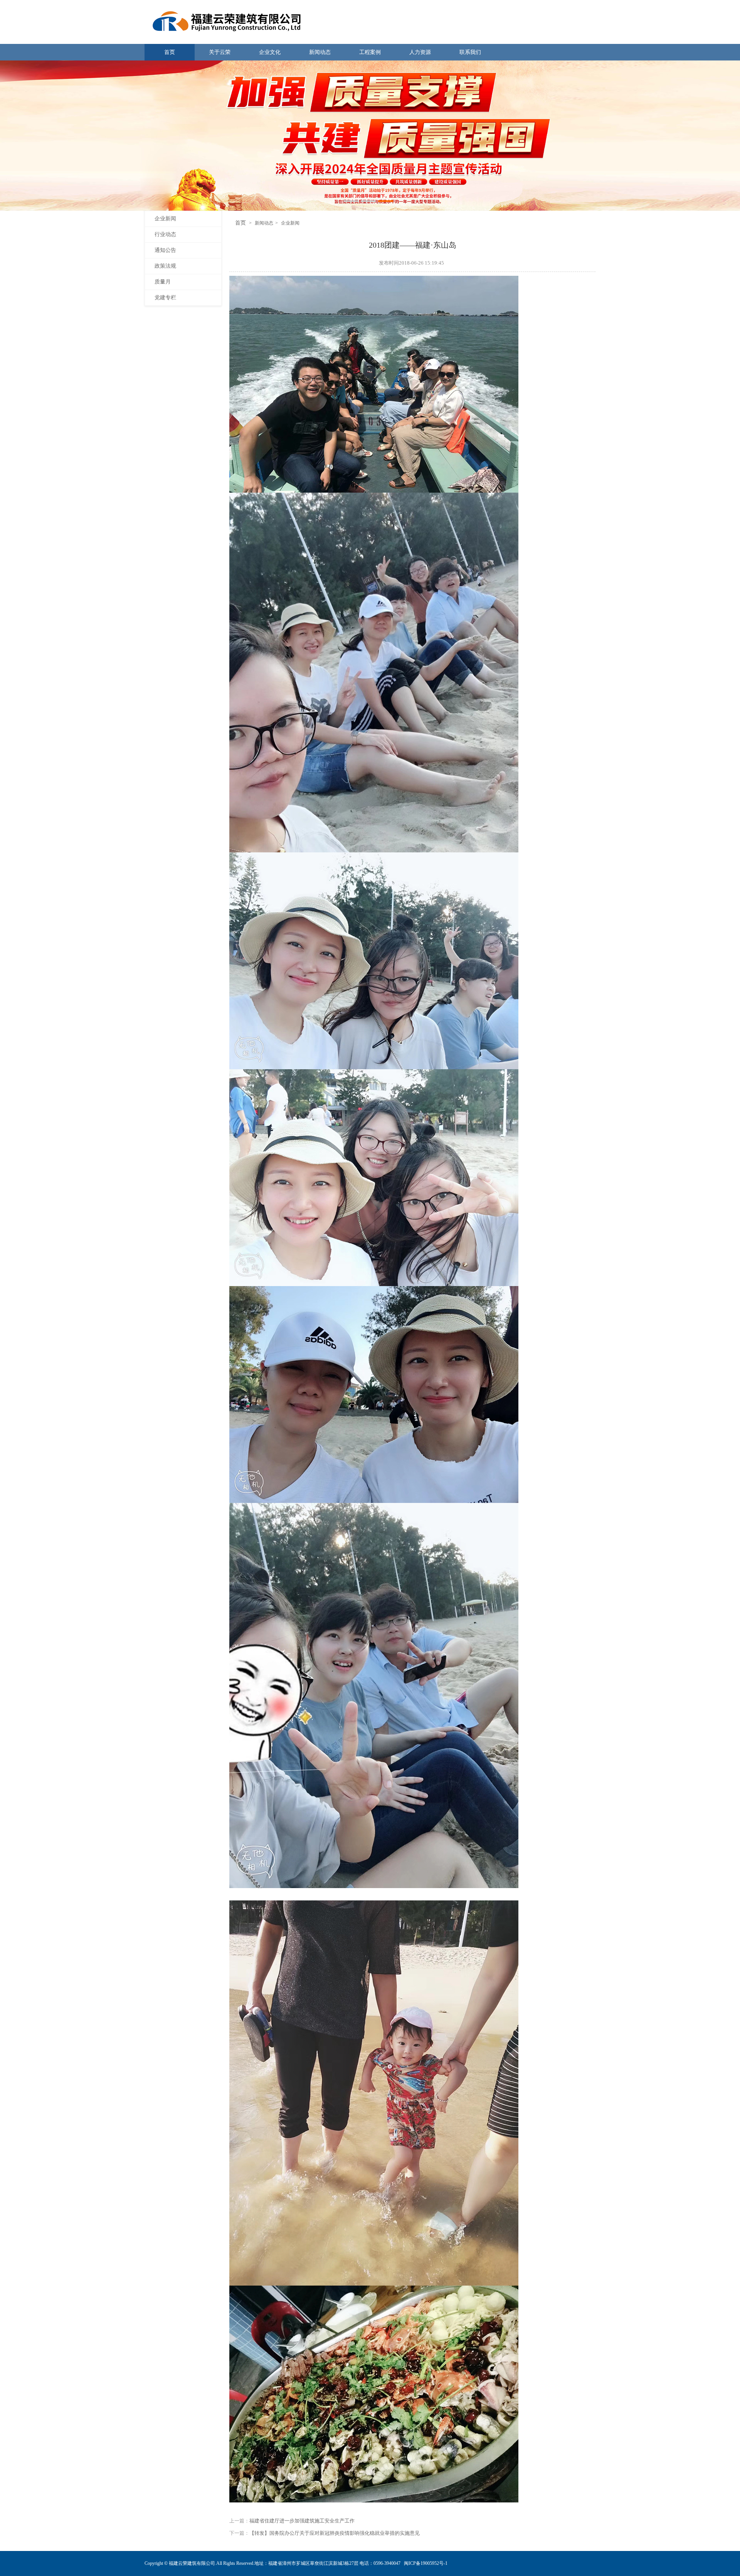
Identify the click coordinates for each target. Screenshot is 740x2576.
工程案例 (370, 52)
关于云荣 (220, 52)
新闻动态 (320, 52)
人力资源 (420, 52)
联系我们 (470, 52)
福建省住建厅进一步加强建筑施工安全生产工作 (302, 2521)
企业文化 (270, 52)
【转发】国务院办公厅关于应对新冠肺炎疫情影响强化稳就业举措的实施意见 (335, 2533)
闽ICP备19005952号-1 (426, 2563)
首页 (170, 52)
